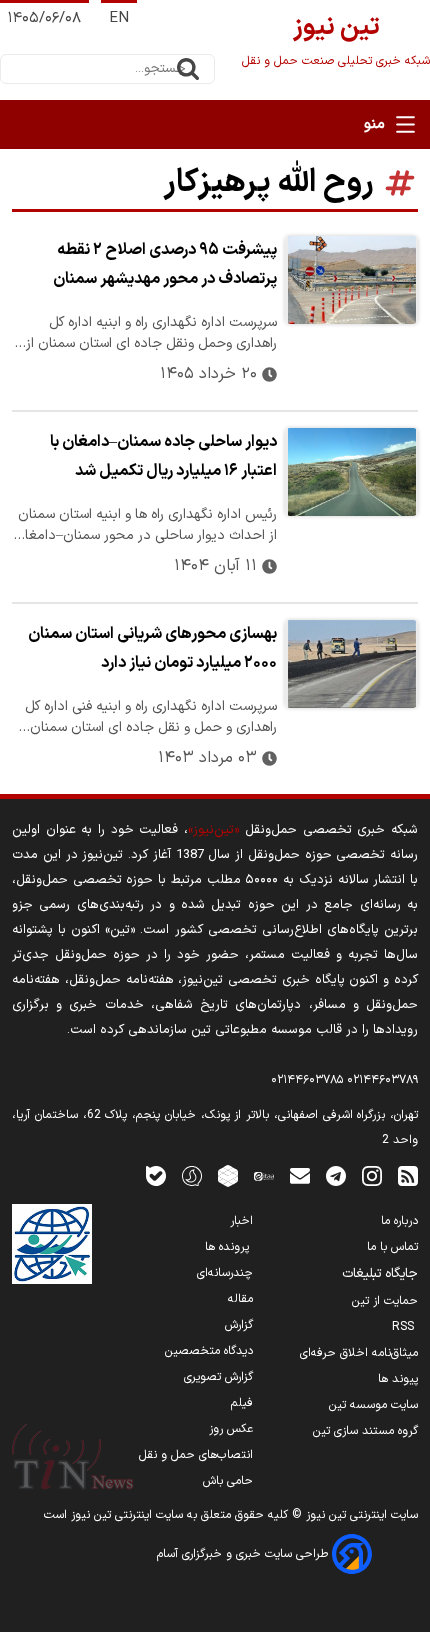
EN (119, 18)
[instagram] (372, 1175)
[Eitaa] (264, 1175)
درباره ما (399, 1221)
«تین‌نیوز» (213, 829)
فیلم (242, 1403)
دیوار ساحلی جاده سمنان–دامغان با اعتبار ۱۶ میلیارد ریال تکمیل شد (163, 456)
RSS (405, 1327)
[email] (300, 1175)
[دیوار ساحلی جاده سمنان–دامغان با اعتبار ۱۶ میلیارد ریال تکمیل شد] (351, 472)
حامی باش (228, 1481)
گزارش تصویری (218, 1377)
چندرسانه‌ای (225, 1273)
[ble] (156, 1175)
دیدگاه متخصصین (209, 1351)
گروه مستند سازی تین (365, 1431)
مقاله (240, 1299)
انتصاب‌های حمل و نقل (196, 1455)
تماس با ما (392, 1247)
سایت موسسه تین (373, 1405)
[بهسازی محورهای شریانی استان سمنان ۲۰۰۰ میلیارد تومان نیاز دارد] (351, 664)
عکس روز (231, 1429)
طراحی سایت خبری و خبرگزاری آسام (244, 1554)
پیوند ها (398, 1379)
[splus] (192, 1175)
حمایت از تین (385, 1301)
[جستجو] (188, 69)
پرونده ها (229, 1247)
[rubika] (228, 1175)
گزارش (239, 1325)
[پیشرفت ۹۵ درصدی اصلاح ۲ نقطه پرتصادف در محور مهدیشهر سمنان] (351, 280)
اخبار (241, 1221)
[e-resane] (52, 1244)
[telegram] (336, 1175)
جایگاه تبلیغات (380, 1274)
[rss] (408, 1175)
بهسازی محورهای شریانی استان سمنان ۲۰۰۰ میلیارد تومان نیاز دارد (152, 648)
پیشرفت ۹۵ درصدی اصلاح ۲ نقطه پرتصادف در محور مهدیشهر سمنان (165, 264)
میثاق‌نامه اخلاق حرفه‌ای (359, 1353)
